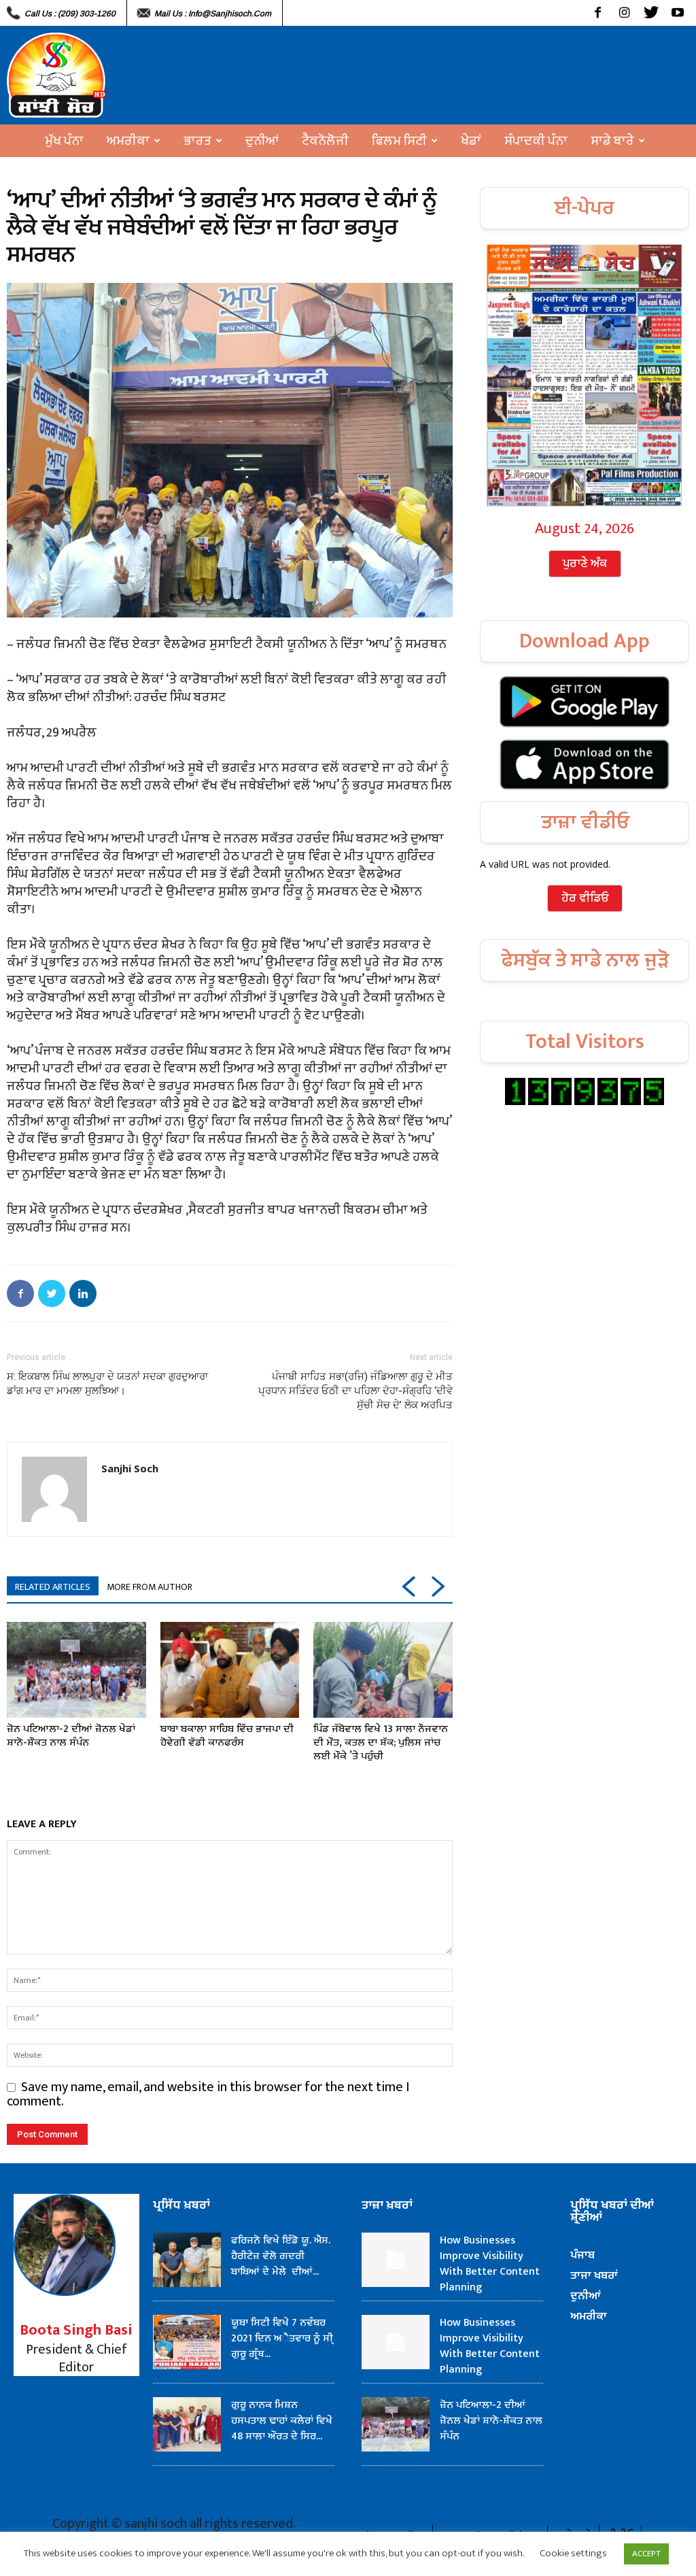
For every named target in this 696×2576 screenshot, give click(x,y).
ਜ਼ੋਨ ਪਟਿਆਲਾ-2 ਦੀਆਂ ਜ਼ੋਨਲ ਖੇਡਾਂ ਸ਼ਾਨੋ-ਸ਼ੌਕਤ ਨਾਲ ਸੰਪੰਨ (71, 1736)
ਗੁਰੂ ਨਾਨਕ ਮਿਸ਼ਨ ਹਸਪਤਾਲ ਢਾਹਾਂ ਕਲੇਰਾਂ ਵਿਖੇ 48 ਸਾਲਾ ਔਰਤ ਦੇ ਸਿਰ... (282, 2421)
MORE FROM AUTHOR (150, 1587)
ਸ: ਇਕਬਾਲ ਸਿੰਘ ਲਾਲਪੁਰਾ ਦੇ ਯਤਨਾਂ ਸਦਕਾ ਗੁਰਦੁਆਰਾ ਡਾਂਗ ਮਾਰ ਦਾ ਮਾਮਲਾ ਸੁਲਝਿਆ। (107, 1384)
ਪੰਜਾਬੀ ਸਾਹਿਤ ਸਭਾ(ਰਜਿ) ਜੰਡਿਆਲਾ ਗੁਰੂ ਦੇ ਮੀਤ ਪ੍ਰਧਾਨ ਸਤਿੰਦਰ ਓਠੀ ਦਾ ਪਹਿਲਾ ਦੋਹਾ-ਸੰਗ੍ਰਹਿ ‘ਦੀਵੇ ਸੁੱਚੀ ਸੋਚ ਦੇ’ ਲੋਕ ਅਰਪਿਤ (355, 1391)
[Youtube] (677, 13)
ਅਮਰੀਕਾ (128, 141)
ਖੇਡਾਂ (471, 141)
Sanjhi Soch (130, 1468)
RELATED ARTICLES (53, 1587)
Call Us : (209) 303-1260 (70, 14)
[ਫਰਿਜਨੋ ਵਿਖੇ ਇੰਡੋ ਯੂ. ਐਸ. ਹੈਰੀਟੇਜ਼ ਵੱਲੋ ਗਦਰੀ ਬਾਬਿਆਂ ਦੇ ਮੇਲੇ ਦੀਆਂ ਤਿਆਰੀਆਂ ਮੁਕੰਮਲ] (187, 2260)
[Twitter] (651, 13)
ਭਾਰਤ (197, 141)
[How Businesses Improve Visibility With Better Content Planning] (396, 2260)
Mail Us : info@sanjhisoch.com (213, 14)
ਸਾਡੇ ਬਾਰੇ (612, 141)
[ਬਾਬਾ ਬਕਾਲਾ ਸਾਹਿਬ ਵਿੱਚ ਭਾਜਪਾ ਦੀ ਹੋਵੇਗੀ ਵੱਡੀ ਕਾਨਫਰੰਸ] (230, 1670)
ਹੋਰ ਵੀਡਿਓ (585, 898)
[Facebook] (598, 13)
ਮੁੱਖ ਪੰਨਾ (64, 141)
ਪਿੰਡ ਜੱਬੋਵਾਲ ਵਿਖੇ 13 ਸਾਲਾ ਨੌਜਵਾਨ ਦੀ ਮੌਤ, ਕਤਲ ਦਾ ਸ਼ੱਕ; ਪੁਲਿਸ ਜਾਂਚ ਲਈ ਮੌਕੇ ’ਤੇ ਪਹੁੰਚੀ (381, 1743)
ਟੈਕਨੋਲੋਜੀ (325, 141)
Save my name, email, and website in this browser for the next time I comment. (208, 2094)
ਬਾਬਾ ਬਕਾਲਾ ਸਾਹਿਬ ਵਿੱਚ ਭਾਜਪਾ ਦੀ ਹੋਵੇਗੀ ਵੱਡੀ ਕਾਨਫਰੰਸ (227, 1736)
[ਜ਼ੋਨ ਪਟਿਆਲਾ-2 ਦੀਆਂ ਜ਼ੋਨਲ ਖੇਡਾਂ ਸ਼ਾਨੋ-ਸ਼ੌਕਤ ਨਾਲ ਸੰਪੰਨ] (76, 1670)
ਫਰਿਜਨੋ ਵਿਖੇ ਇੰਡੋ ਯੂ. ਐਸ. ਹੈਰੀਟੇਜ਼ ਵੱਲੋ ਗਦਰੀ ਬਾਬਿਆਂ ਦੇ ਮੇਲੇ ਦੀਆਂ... (281, 2256)
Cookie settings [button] (573, 2553)
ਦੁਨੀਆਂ (262, 141)
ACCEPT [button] (646, 2554)
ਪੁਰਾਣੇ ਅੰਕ (585, 564)
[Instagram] (624, 13)
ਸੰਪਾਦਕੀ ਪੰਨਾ (536, 141)
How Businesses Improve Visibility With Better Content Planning (490, 2264)
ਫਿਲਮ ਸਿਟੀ (399, 141)
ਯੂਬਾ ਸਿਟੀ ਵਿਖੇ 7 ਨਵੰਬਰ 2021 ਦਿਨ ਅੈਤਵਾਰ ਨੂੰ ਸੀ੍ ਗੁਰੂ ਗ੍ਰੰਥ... (282, 2338)
